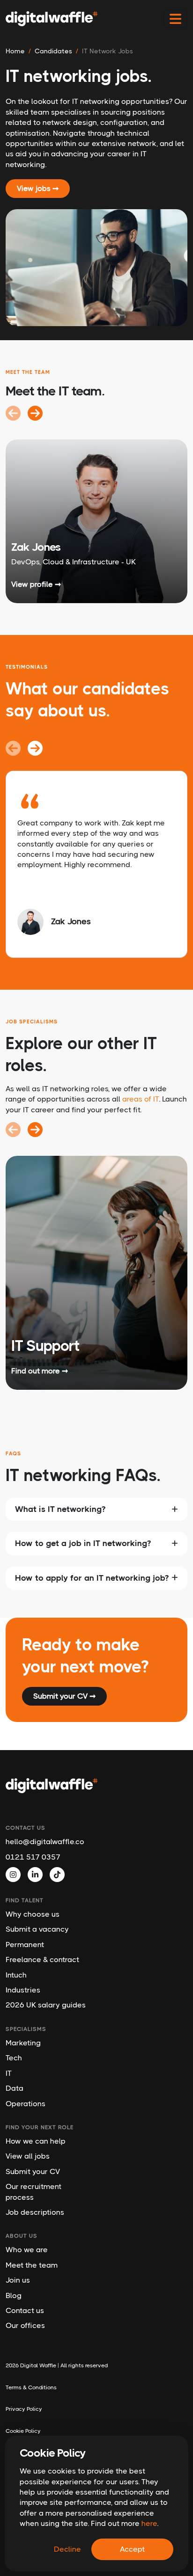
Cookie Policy (23, 2431)
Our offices (25, 2325)
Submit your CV (33, 2171)
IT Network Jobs (108, 51)
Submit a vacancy (37, 1929)
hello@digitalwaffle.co (45, 1842)
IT (9, 2073)
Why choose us (33, 1914)
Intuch (16, 1975)
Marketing (23, 2043)
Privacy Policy (24, 2409)
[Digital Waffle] (52, 19)
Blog (14, 2295)
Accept (132, 2549)
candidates (53, 51)
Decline (67, 2549)
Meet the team (32, 2265)
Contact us (25, 2310)
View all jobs (28, 2156)
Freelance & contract (42, 1959)
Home (15, 51)
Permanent (25, 1945)
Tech (14, 2058)
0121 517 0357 (33, 1857)
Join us (18, 2280)
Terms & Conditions (31, 2387)
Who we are (27, 2250)
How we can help (36, 2141)
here (149, 2523)
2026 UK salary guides (46, 2005)
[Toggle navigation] (175, 19)
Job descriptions (35, 2212)
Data (15, 2088)
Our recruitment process (33, 2192)
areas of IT (141, 1099)
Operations (26, 2104)
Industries (23, 1990)
